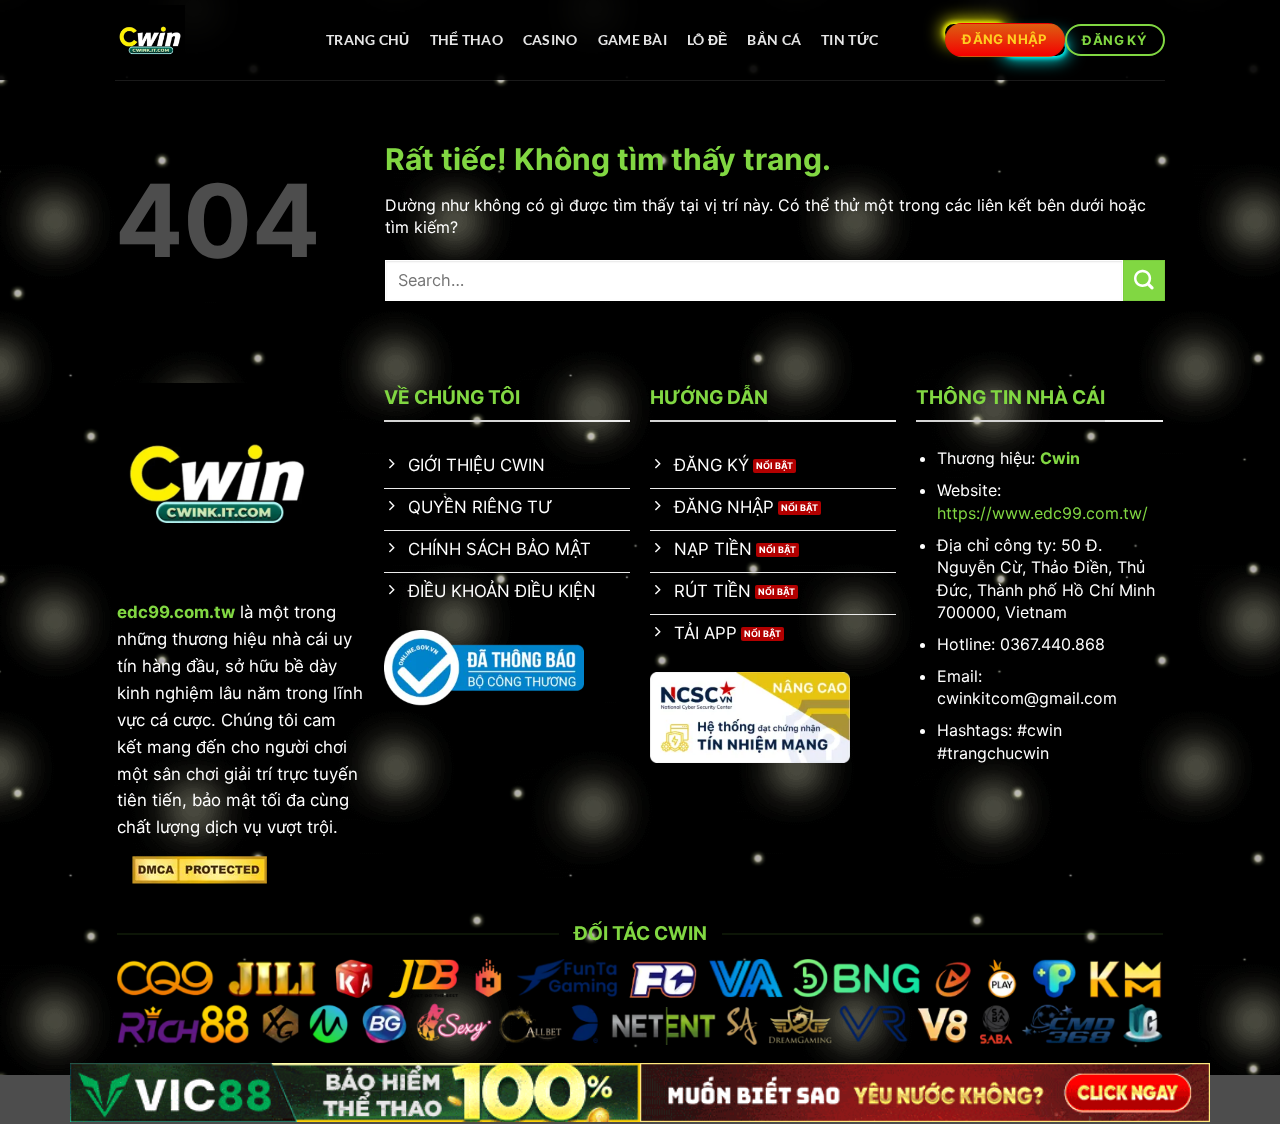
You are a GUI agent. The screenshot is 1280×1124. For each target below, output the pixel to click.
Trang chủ (368, 39)
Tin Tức (849, 39)
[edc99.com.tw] (200, 40)
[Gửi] (1144, 280)
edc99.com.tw (176, 612)
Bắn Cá (774, 39)
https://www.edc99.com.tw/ (1042, 513)
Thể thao (466, 39)
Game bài (632, 39)
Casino (550, 39)
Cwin (1060, 458)
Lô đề (707, 39)
